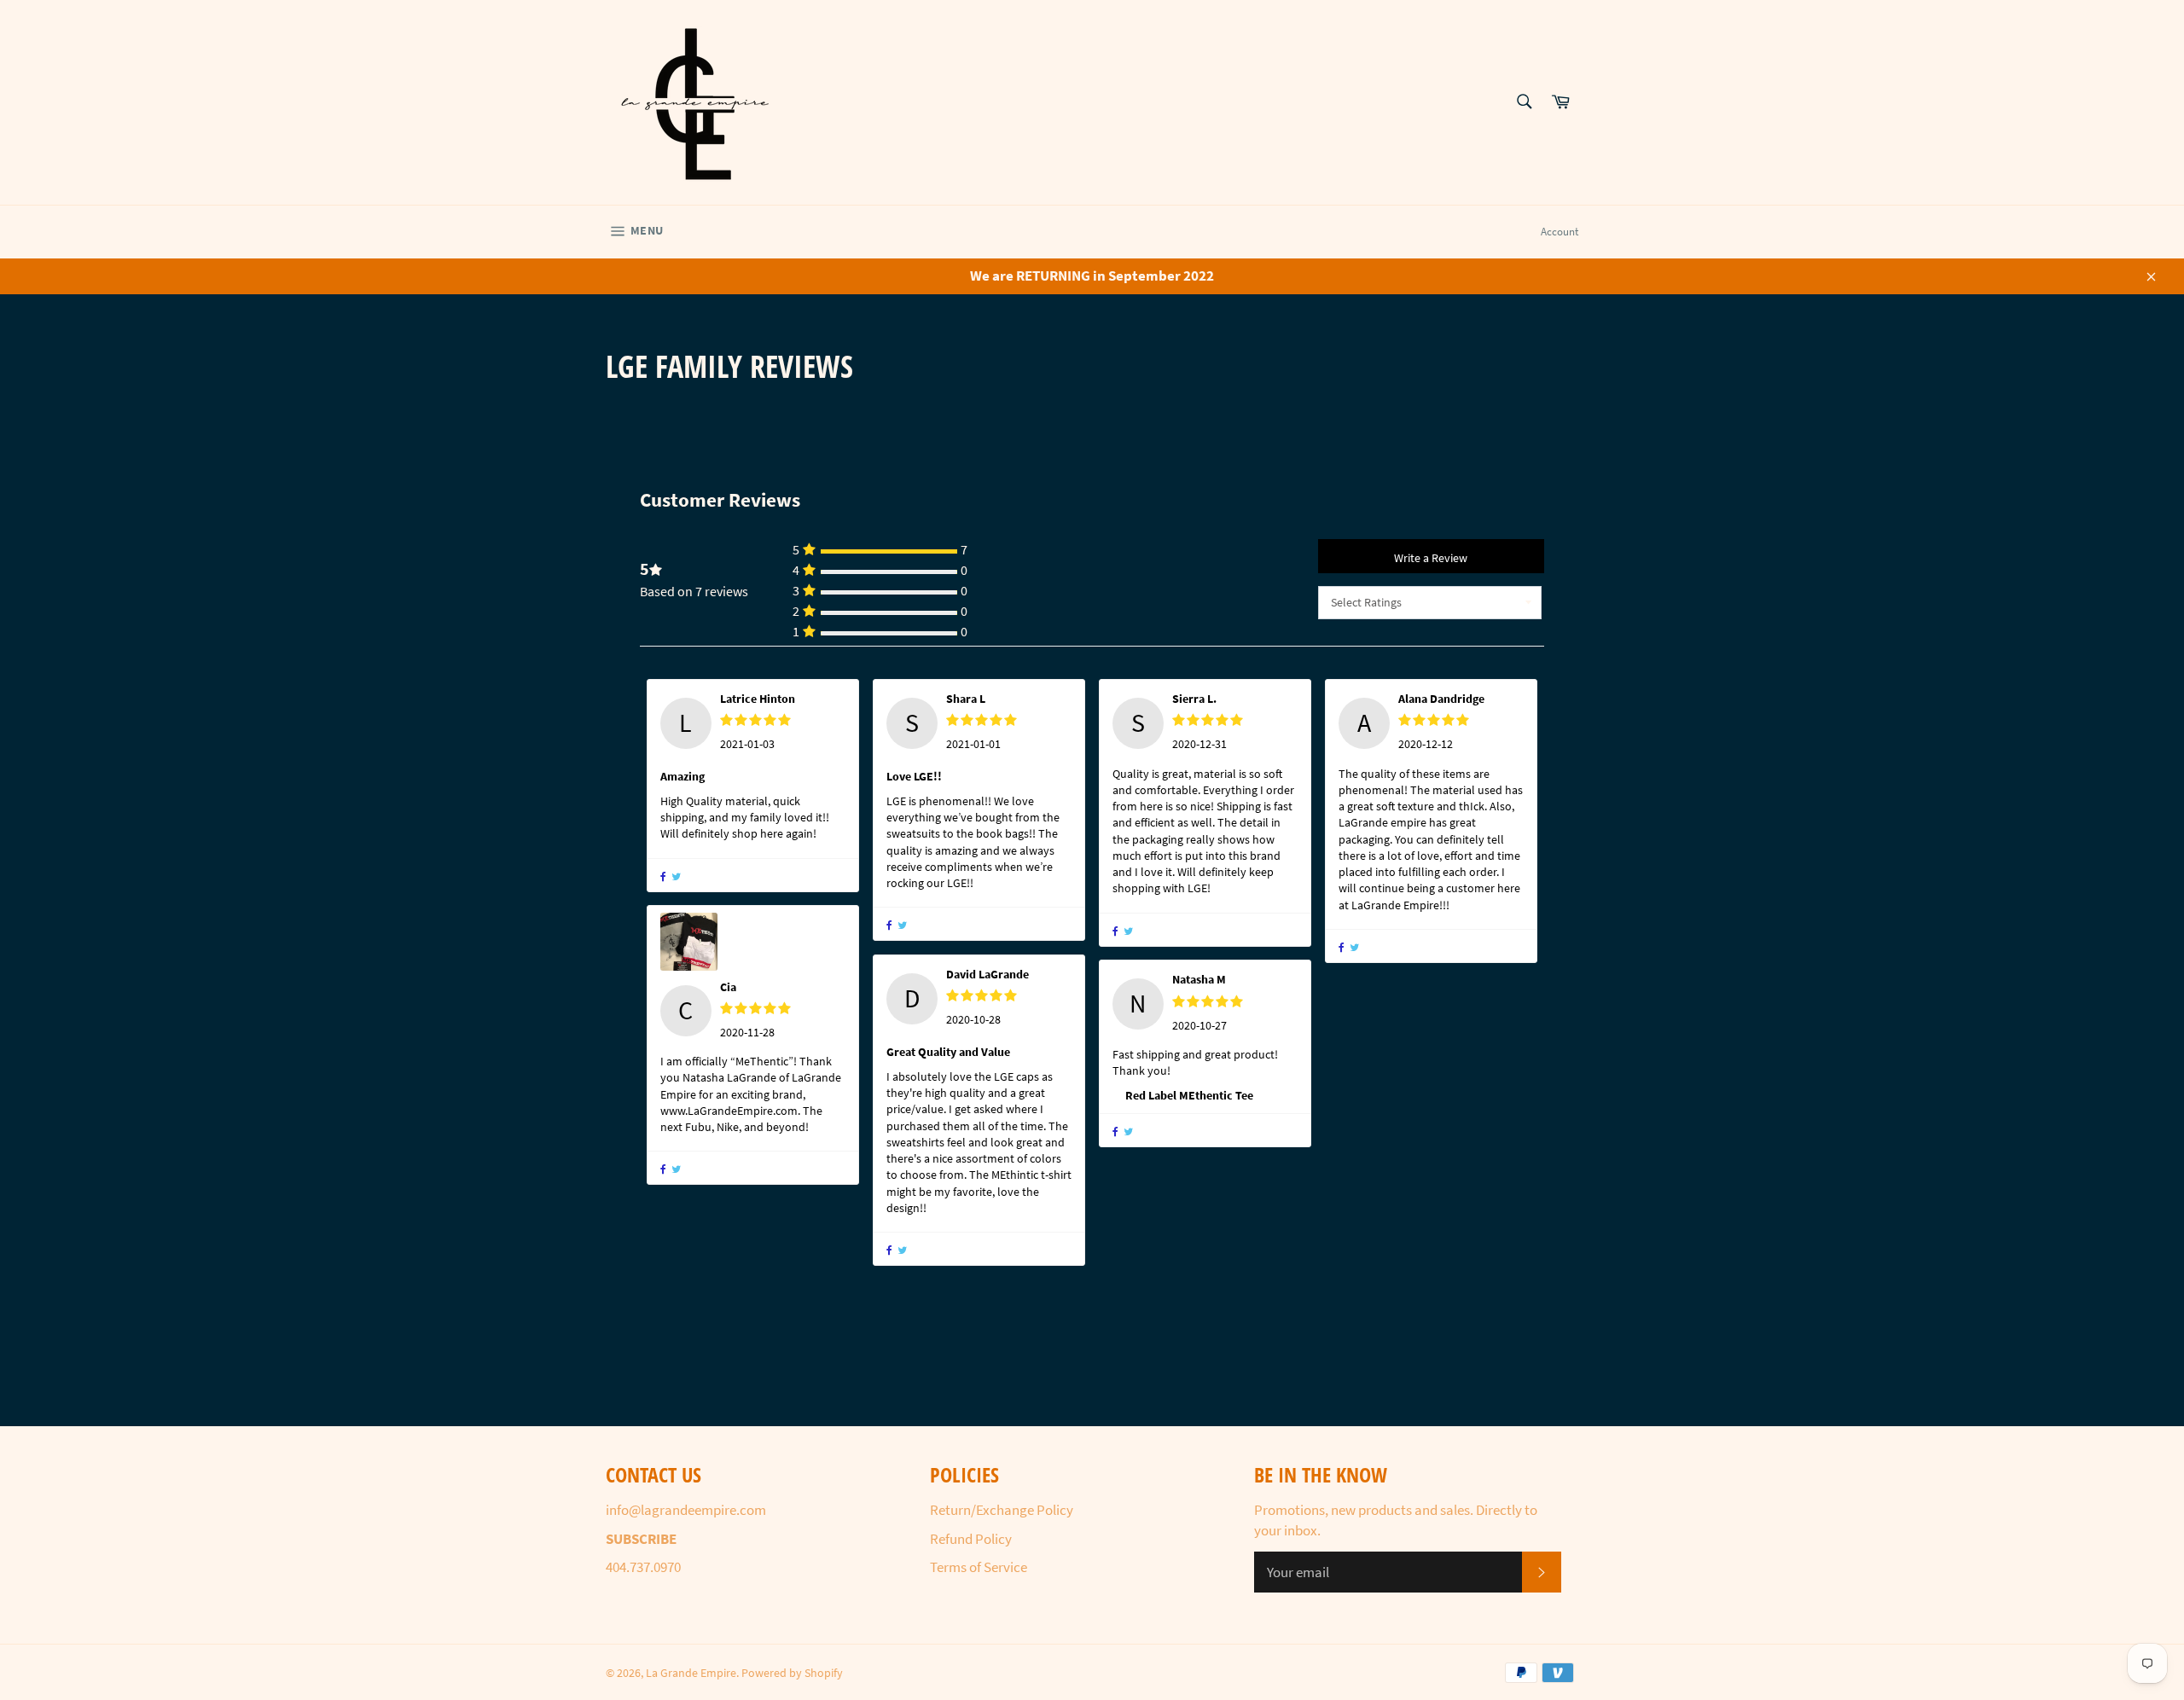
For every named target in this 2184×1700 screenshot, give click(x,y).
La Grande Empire (691, 1673)
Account (1560, 232)
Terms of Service (979, 1567)
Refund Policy (971, 1539)
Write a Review (1431, 558)
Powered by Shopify (792, 1673)
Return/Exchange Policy (1002, 1510)
